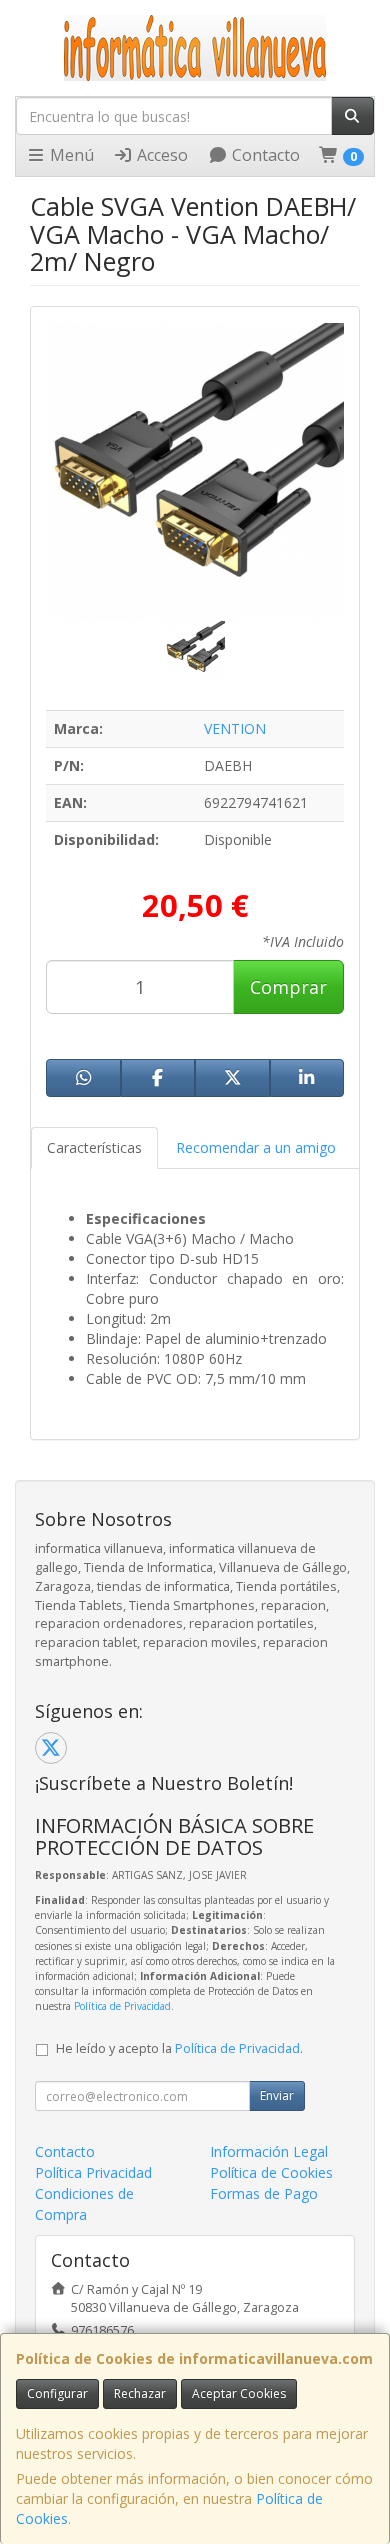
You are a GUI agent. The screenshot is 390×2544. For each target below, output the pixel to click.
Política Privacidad (93, 2172)
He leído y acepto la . (179, 2048)
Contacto (264, 155)
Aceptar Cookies (239, 2393)
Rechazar (140, 2393)
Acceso (160, 155)
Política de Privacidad (122, 2006)
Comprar (288, 987)
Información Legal (269, 2151)
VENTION (235, 728)
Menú (70, 155)
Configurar (57, 2393)
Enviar (277, 2095)
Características (94, 1147)
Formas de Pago (264, 2193)
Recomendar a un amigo (256, 1147)
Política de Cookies (271, 2172)
